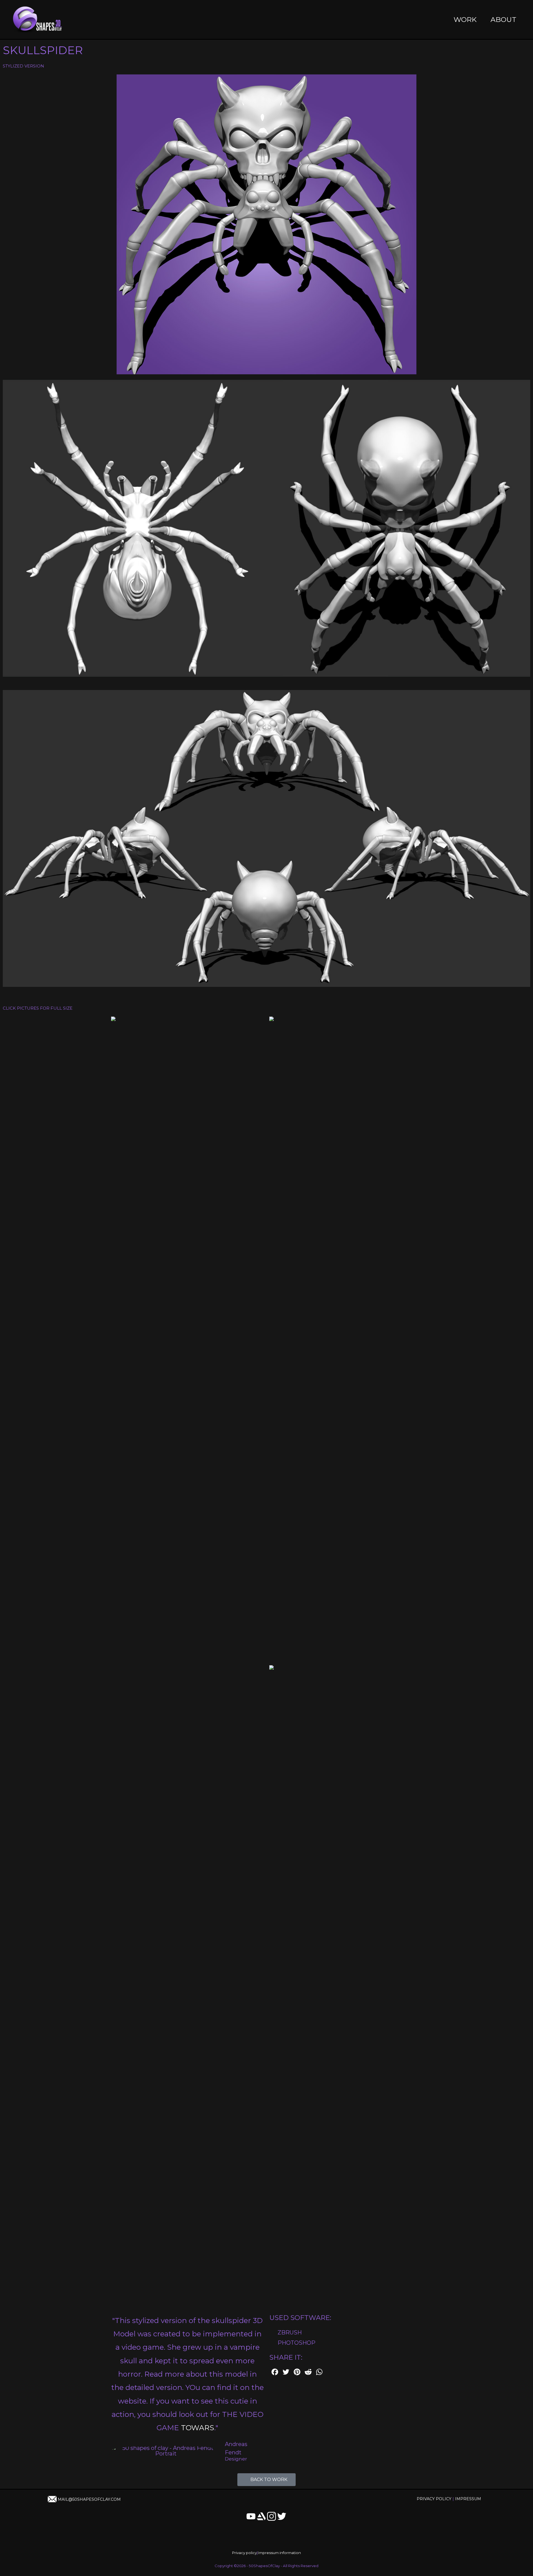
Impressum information (279, 2553)
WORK (465, 19)
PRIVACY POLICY (434, 2499)
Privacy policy (244, 2553)
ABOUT (503, 19)
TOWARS (198, 2428)
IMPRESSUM (468, 2499)
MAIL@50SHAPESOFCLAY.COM (89, 2499)
